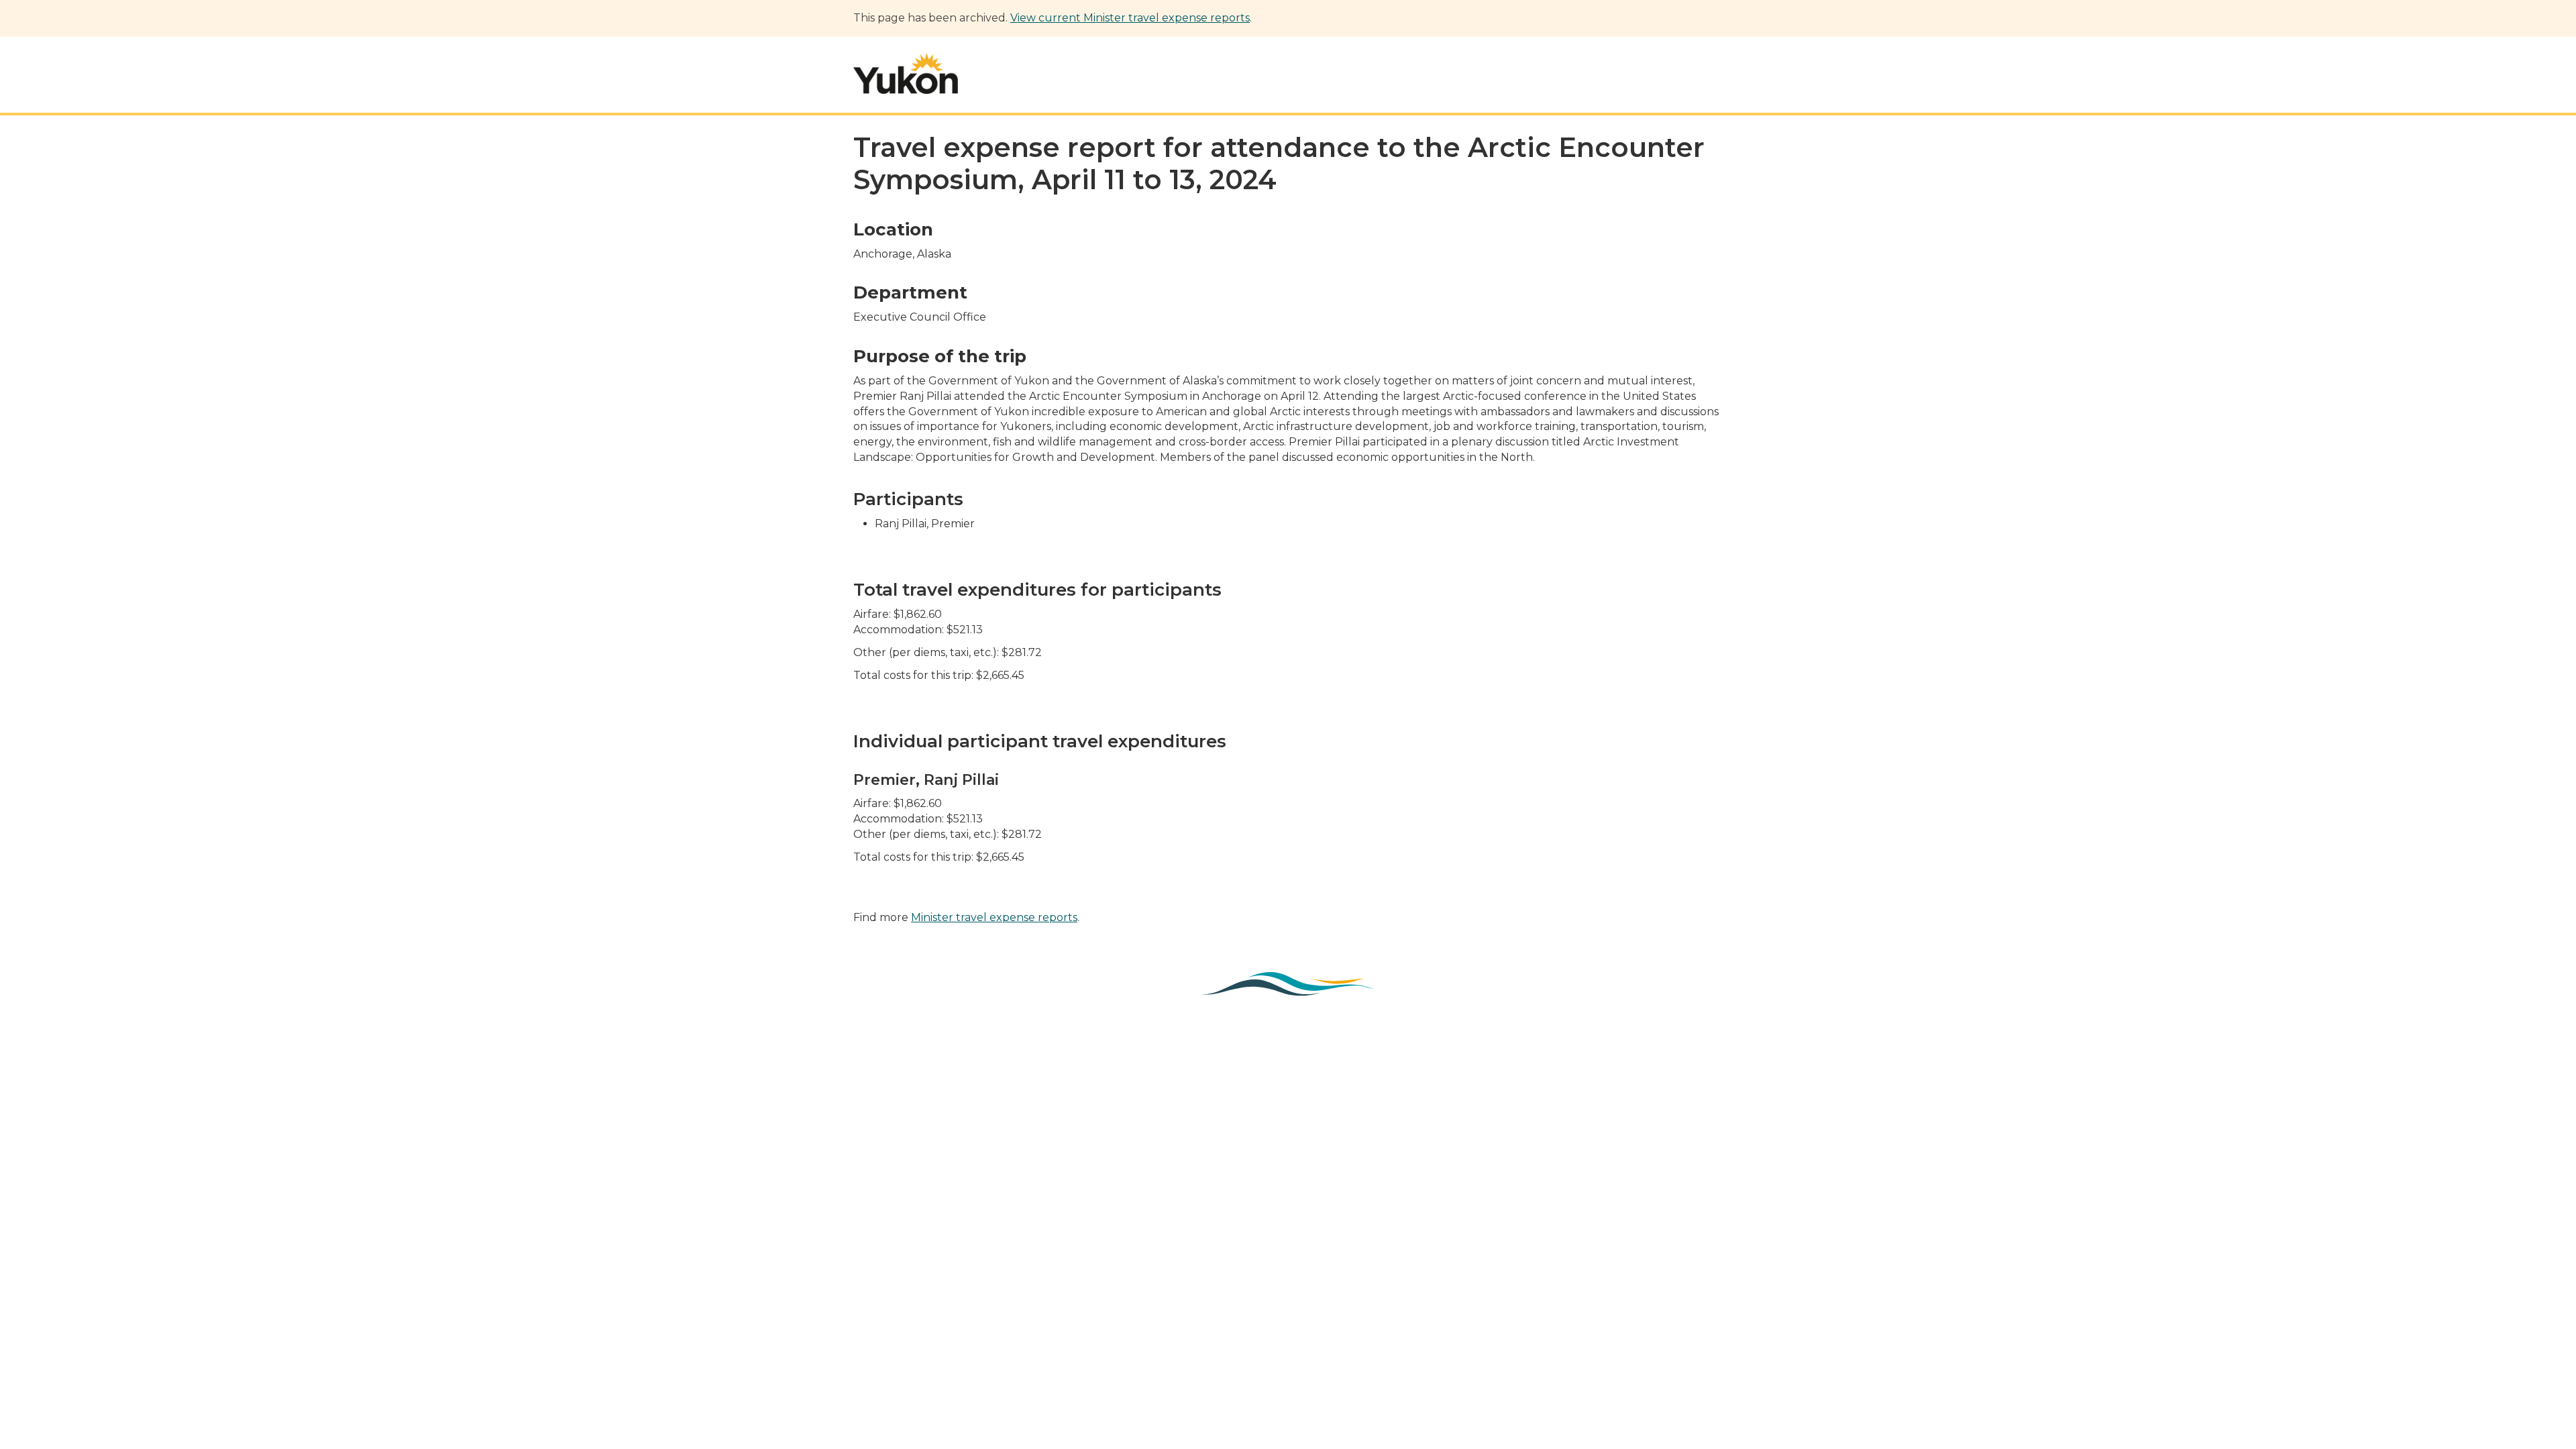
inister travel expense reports (999, 917)
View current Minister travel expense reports (1130, 18)
